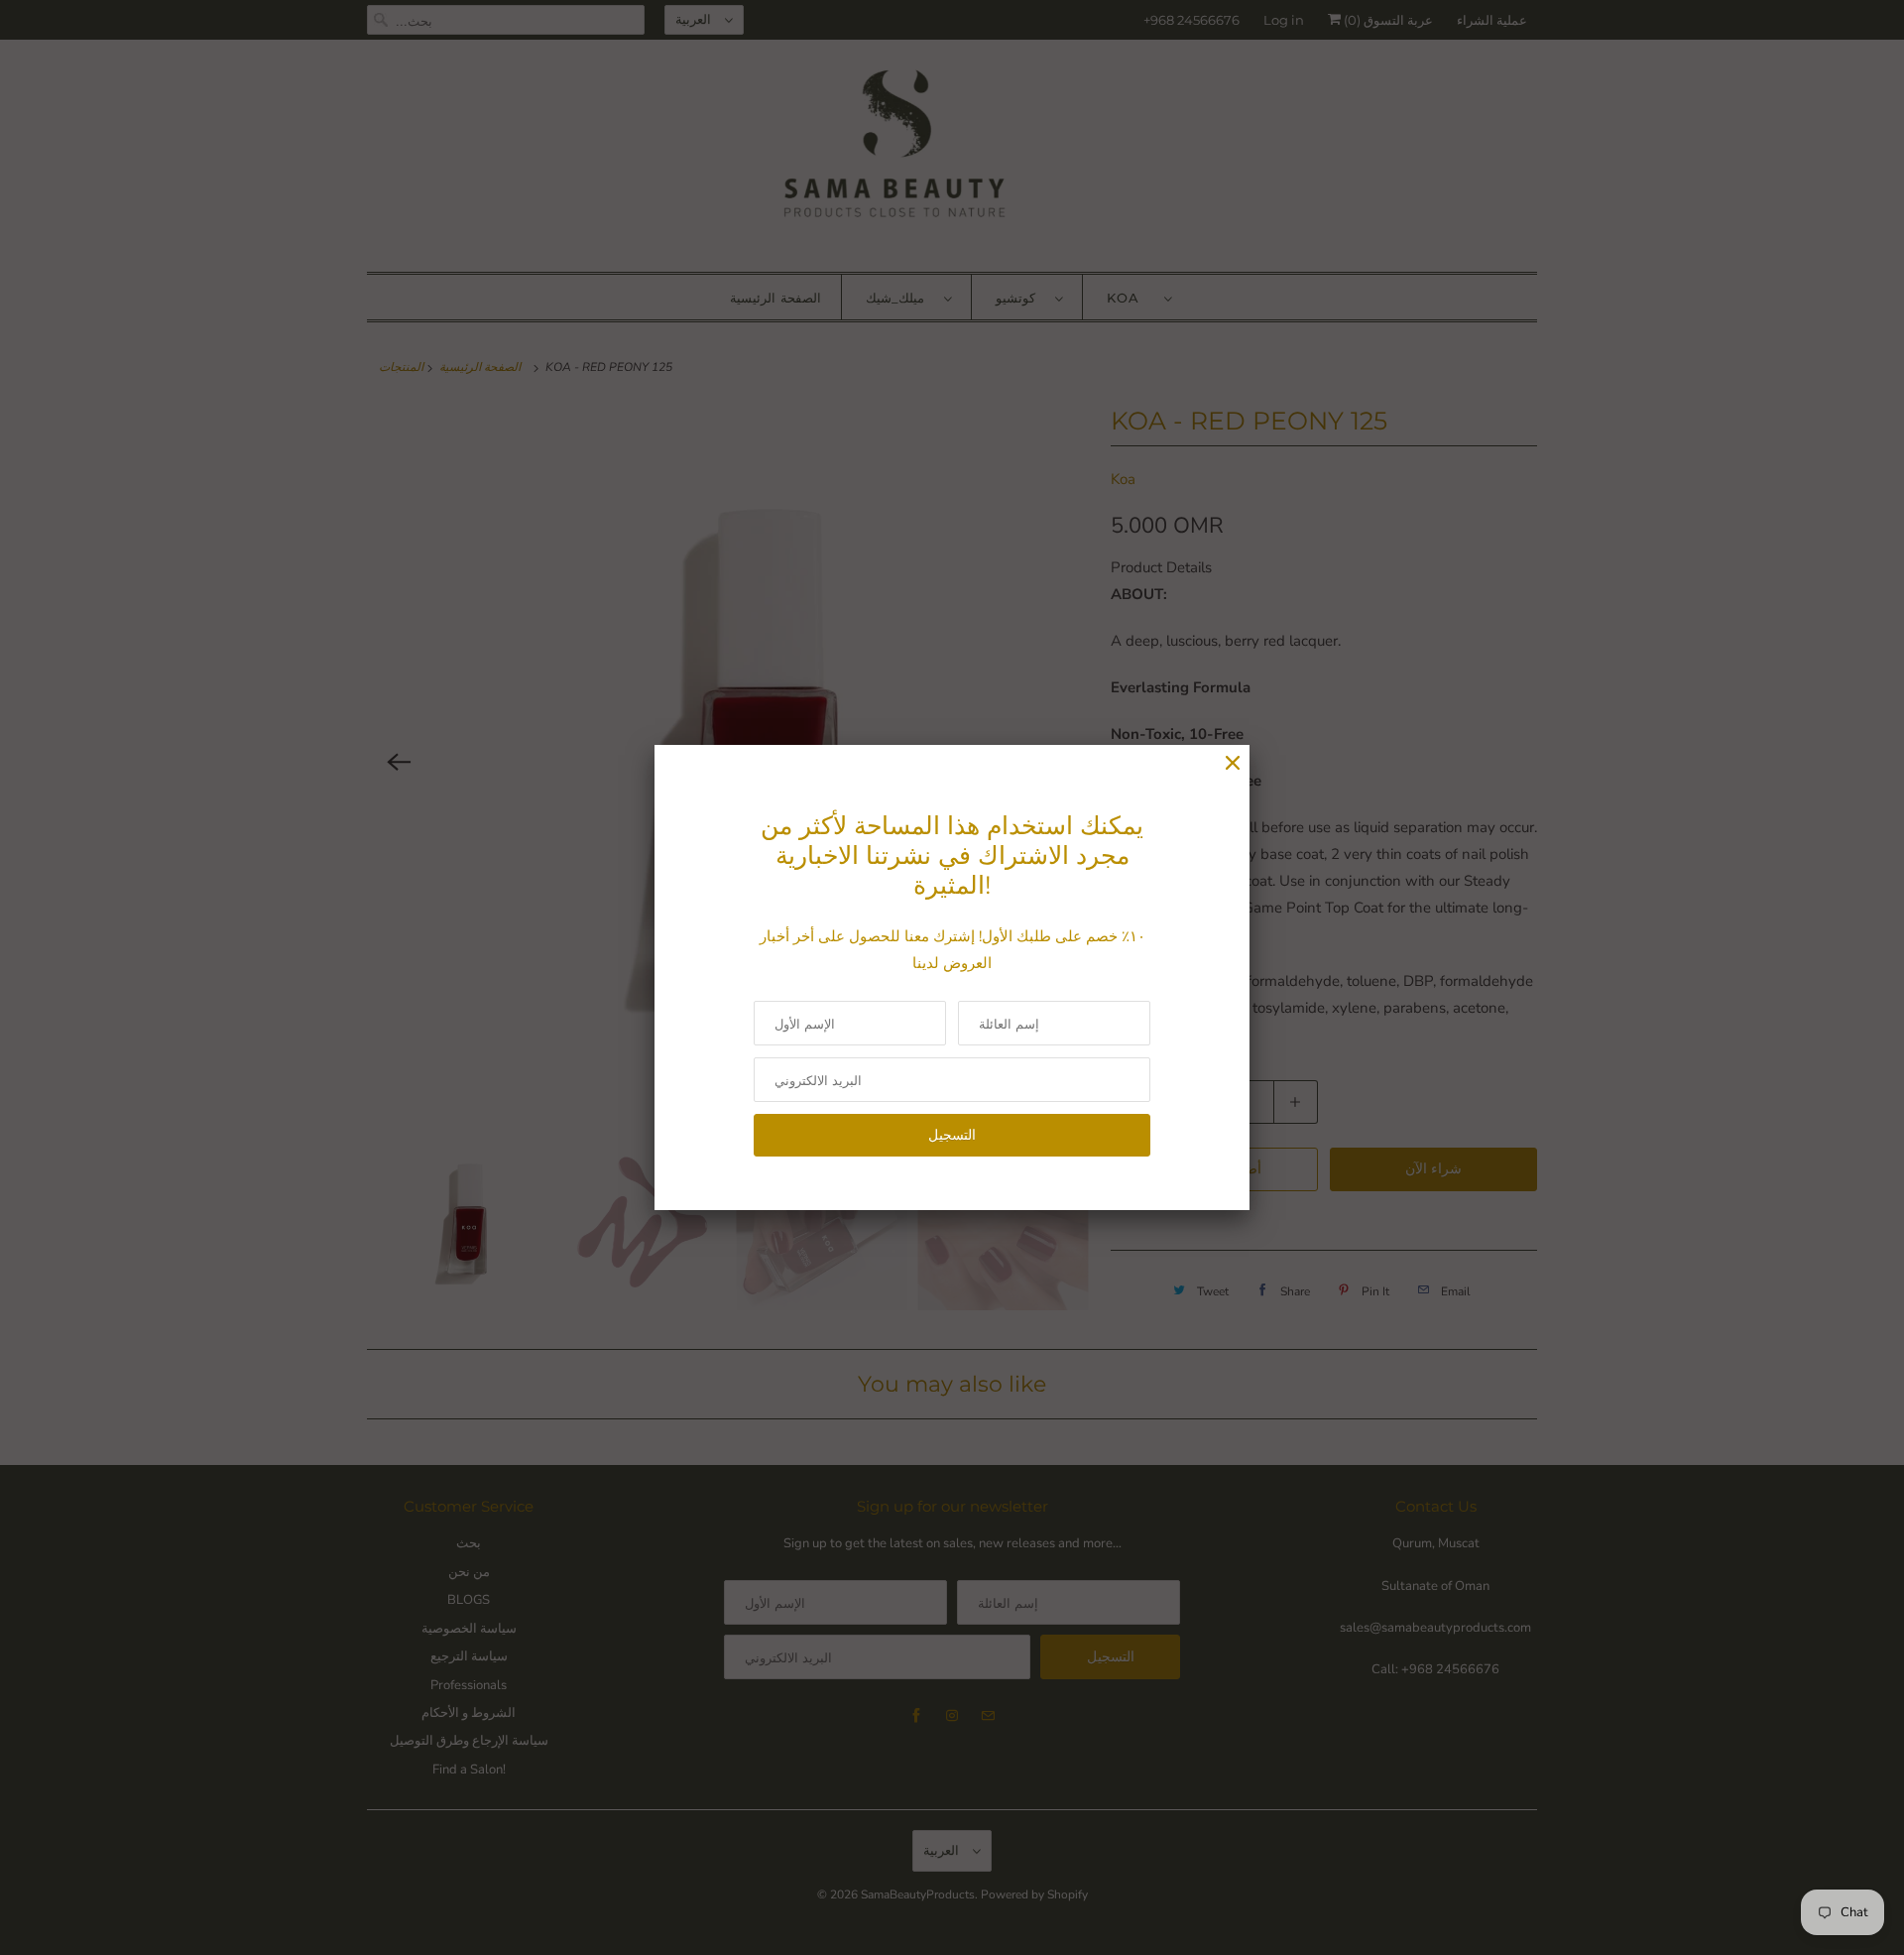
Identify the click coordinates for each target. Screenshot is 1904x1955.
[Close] (1233, 763)
